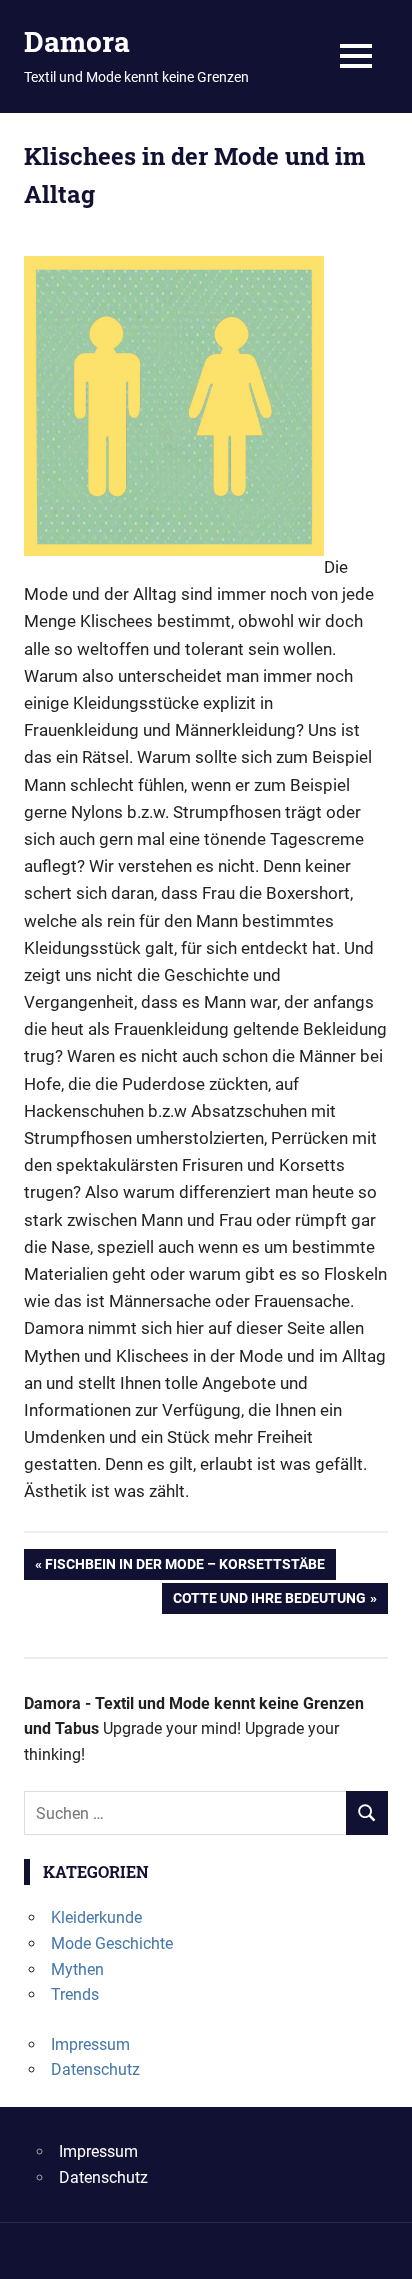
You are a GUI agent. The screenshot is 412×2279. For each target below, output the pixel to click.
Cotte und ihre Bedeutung (269, 1601)
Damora (77, 41)
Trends (75, 1994)
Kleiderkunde (96, 1917)
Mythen (77, 1969)
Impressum (90, 2044)
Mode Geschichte (112, 1943)
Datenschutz (95, 2069)
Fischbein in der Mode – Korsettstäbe (184, 1567)
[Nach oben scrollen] (382, 2249)
